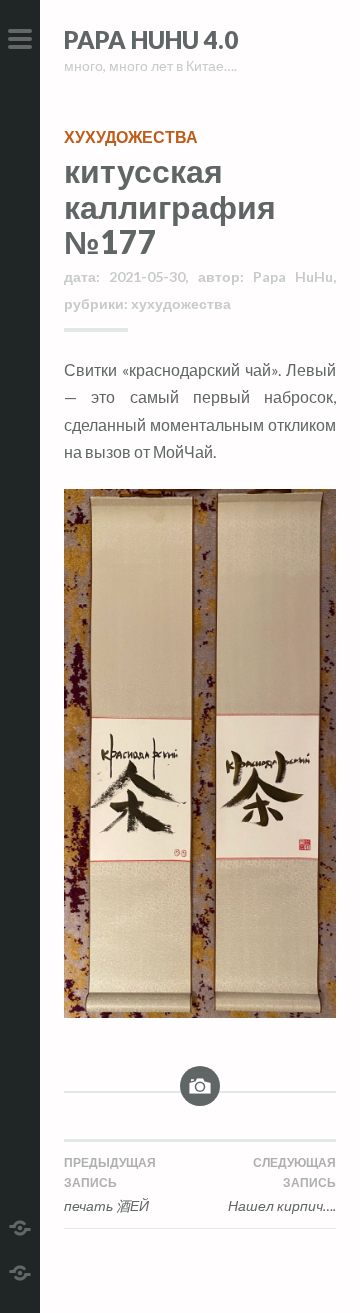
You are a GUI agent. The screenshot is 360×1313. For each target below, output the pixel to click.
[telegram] (20, 1225)
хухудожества (131, 136)
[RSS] (20, 1270)
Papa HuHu (293, 276)
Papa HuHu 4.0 (151, 39)
